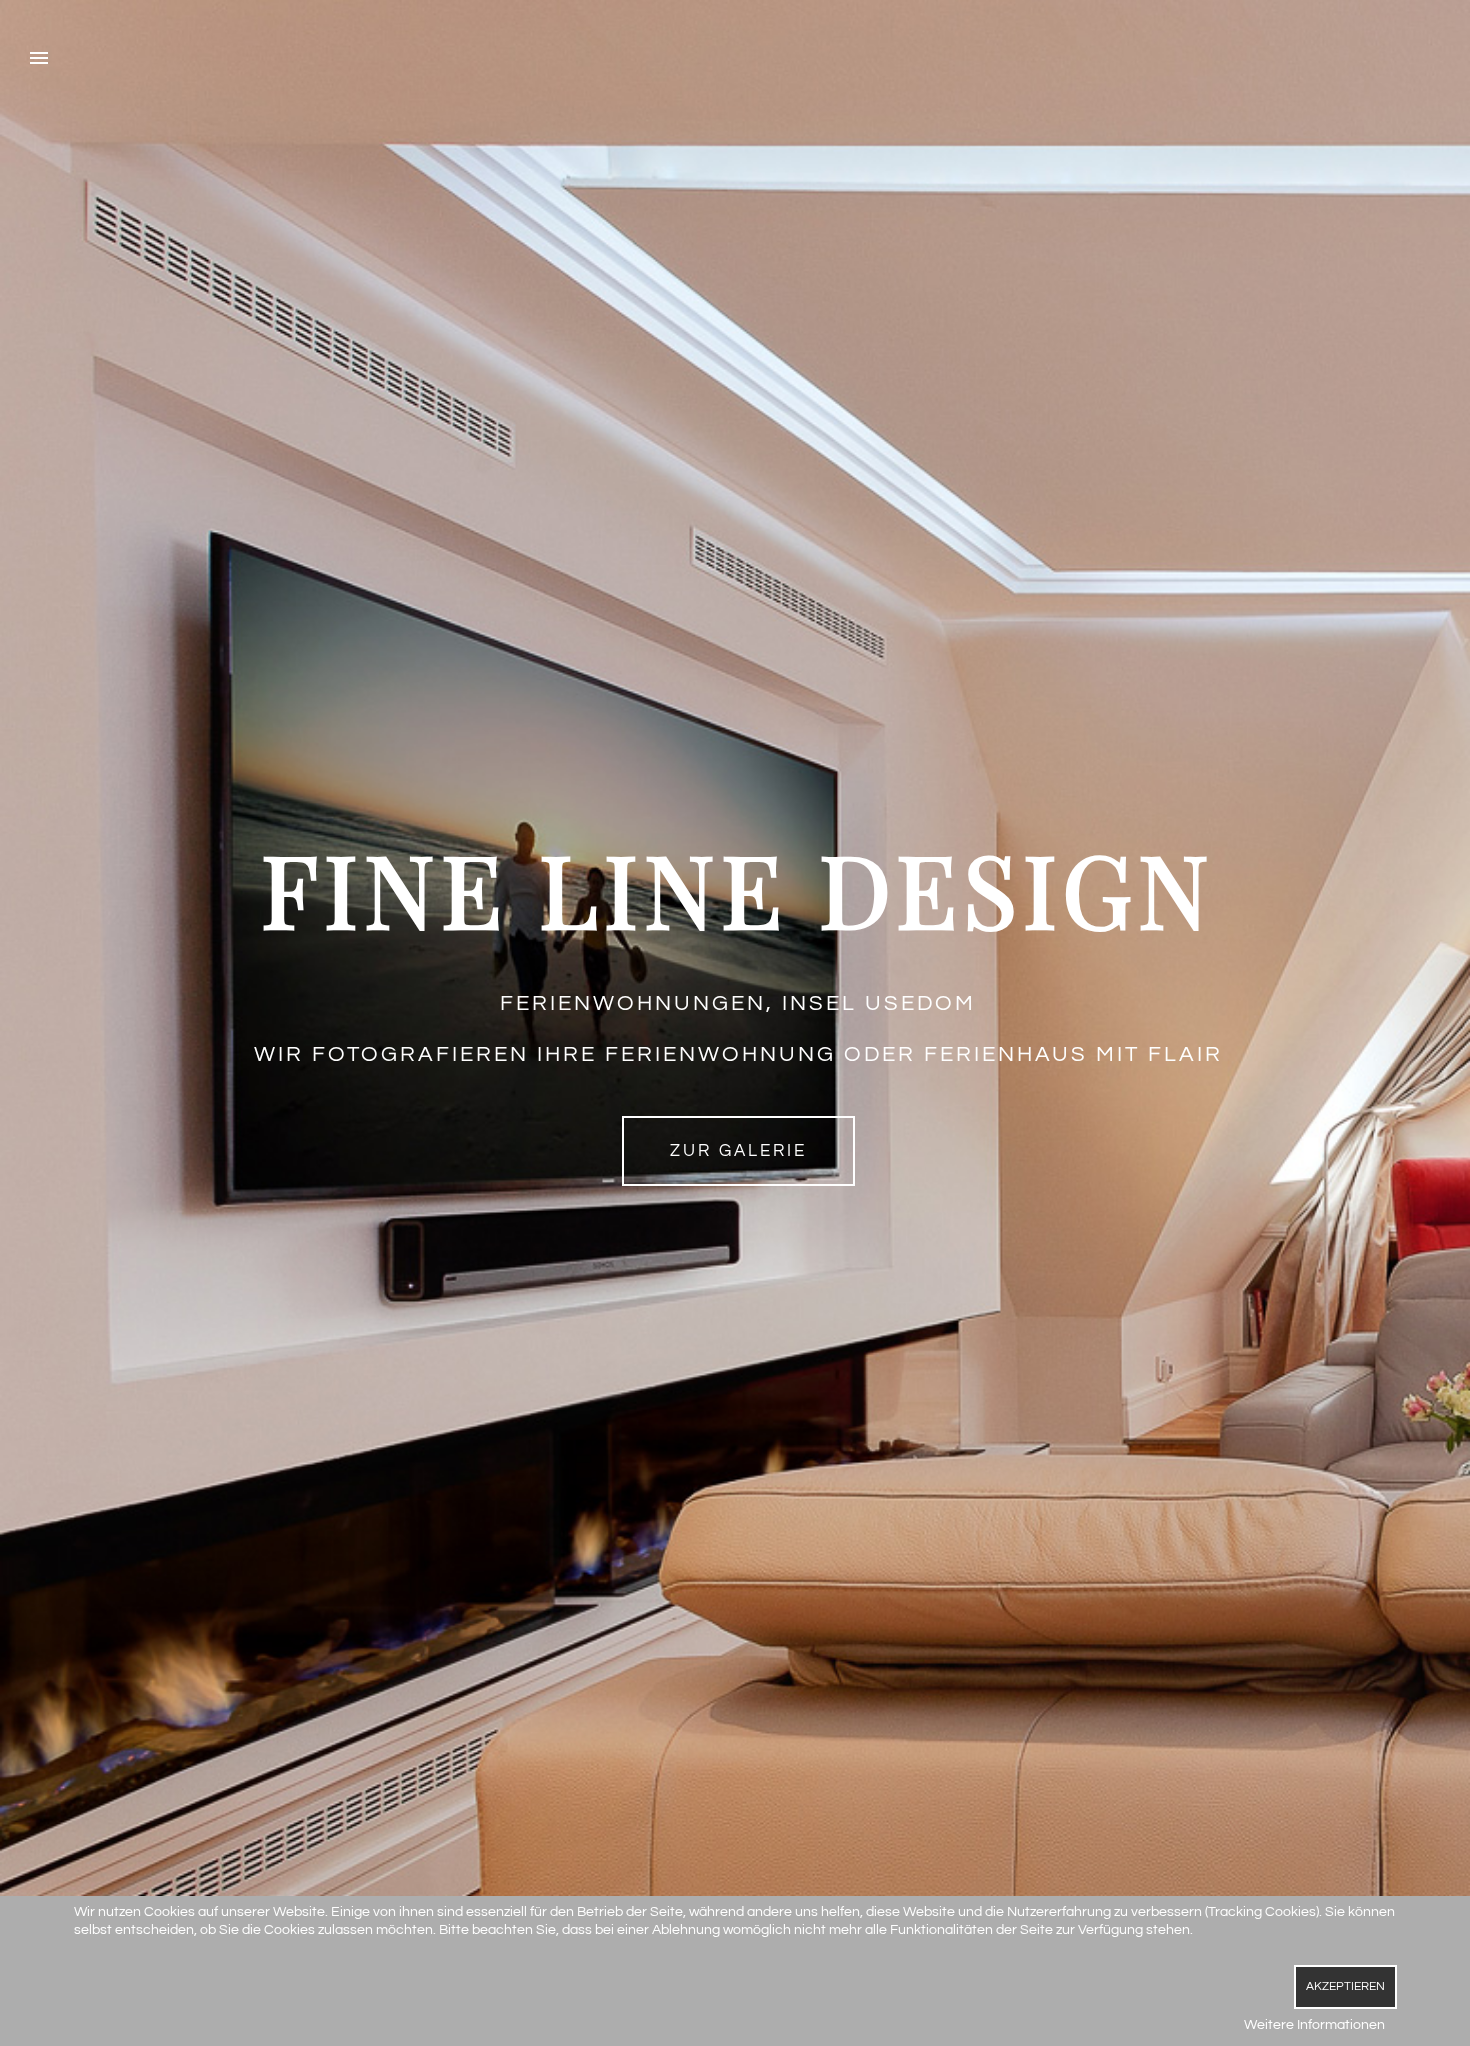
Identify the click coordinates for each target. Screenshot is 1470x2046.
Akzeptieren (1345, 1986)
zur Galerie (738, 1151)
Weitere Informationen (1314, 2025)
